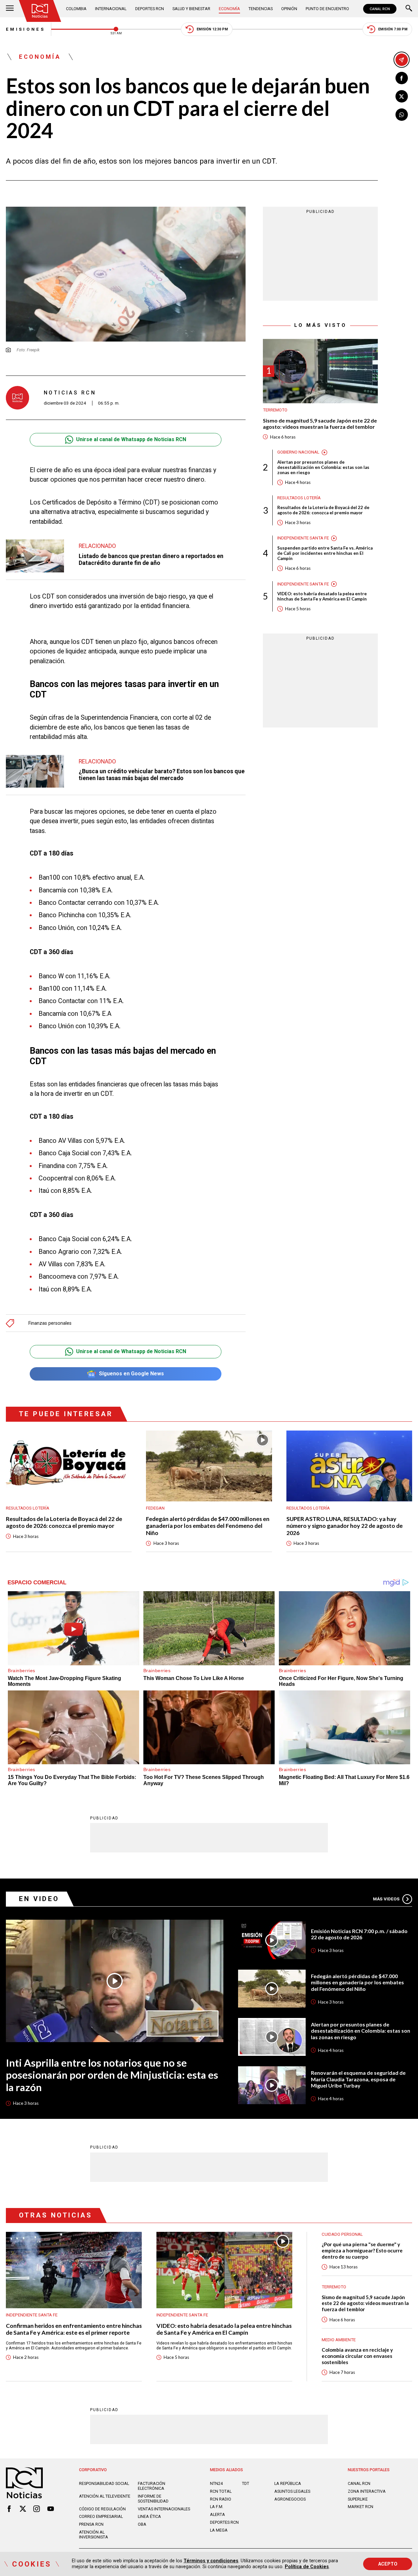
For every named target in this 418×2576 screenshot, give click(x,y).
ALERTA (217, 2514)
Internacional (111, 9)
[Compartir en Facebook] (402, 78)
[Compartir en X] (402, 96)
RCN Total (221, 2491)
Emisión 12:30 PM (212, 29)
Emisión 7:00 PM (393, 29)
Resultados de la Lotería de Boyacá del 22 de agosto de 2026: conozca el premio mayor (323, 510)
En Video (39, 1899)
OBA (142, 2524)
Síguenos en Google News (131, 1374)
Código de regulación (102, 2509)
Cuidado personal (342, 2234)
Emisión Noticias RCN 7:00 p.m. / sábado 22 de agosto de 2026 (359, 1934)
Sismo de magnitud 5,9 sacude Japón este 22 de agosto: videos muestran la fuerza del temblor (320, 424)
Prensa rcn (91, 2524)
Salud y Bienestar (191, 9)
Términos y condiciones (211, 2561)
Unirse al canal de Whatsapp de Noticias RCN (131, 439)
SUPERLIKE (358, 2499)
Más (386, 1899)
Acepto (388, 2564)
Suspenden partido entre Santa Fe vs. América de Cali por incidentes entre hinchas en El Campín (325, 553)
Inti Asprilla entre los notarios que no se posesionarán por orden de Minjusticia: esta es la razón (112, 2075)
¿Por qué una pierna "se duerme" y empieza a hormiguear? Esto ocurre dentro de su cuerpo (362, 2250)
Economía (229, 9)
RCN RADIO (221, 2499)
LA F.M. (217, 2507)
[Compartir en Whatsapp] (402, 115)
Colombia (76, 9)
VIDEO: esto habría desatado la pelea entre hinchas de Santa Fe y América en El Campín (322, 597)
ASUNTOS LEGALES (292, 2491)
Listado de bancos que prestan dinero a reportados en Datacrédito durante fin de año (151, 559)
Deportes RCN (150, 9)
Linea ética (149, 2516)
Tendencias (261, 9)
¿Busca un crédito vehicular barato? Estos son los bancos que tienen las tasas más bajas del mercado (162, 775)
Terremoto (275, 410)
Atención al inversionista (94, 2535)
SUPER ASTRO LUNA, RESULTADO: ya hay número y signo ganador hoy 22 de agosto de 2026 (345, 1526)
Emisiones (25, 29)
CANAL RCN (380, 9)
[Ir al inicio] (40, 11)
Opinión (289, 9)
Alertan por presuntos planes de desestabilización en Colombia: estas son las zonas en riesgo (323, 467)
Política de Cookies (307, 2567)
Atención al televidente (105, 2496)
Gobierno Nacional (298, 452)
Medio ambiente (339, 2340)
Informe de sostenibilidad (153, 2499)
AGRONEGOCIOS (290, 2499)
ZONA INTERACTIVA (367, 2491)
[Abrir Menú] (10, 9)
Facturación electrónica (152, 2486)
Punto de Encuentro (327, 9)
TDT (246, 2483)
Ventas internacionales (164, 2509)
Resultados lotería (299, 498)
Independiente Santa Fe (303, 538)
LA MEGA (219, 2530)
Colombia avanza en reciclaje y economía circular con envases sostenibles (357, 2356)
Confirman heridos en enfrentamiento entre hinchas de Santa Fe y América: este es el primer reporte (74, 2329)
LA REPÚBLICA (288, 2483)
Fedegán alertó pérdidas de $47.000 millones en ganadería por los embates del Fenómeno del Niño (208, 1526)
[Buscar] (409, 9)
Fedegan (155, 1508)
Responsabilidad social (104, 2483)
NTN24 (216, 2483)
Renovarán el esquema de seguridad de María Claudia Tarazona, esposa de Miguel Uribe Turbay (358, 2079)
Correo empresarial (101, 2516)
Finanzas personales (50, 1323)
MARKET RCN (361, 2507)
